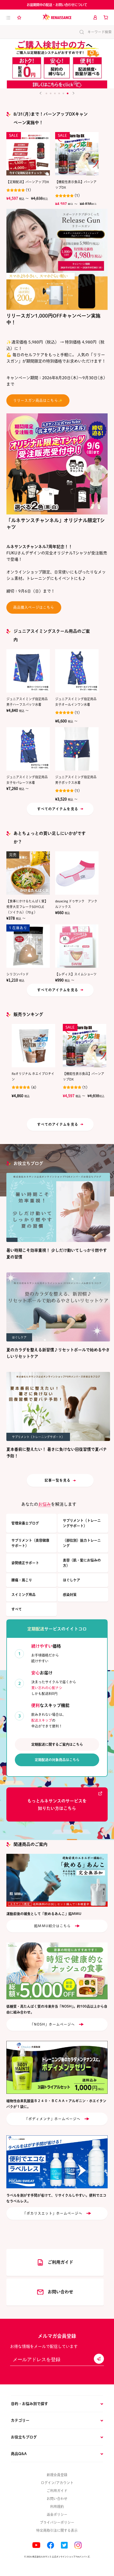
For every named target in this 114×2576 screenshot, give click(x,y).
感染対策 (70, 1595)
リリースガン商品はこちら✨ (38, 400)
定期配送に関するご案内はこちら (57, 1744)
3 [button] (55, 93)
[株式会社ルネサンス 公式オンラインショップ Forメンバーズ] (57, 17)
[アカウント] (95, 17)
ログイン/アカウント (57, 2483)
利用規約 (57, 2507)
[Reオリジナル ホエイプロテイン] (33, 1046)
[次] (73, 93)
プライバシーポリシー (57, 2522)
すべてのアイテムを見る (58, 809)
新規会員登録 (57, 2475)
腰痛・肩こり (22, 1580)
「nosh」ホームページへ (53, 2024)
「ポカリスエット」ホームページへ (53, 2213)
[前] (41, 93)
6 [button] (68, 93)
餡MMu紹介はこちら (52, 1926)
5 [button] (63, 93)
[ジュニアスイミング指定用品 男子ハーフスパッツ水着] (28, 671)
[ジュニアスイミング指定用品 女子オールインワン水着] (77, 671)
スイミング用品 (23, 1595)
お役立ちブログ (28, 1163)
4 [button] (59, 93)
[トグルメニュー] (8, 17)
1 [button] (46, 93)
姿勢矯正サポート (25, 1563)
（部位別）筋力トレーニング (82, 1543)
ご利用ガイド (57, 2491)
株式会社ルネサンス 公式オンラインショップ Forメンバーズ (61, 2557)
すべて (17, 1609)
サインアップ (99, 2359)
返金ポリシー (57, 2514)
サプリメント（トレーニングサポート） (82, 1523)
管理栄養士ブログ (25, 1523)
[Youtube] (36, 2545)
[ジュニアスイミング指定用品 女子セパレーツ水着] (28, 749)
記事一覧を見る (58, 1480)
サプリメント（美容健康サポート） (30, 1543)
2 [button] (51, 93)
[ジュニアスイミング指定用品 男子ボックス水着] (77, 749)
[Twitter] (64, 2545)
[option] (57, 63)
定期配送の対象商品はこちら (57, 1760)
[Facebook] (51, 2545)
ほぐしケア (71, 1580)
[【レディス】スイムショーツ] (77, 946)
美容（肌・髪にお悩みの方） (82, 1563)
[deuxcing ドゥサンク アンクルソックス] (77, 873)
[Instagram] (78, 2545)
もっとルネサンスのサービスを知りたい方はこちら (57, 1805)
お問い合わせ (57, 2499)
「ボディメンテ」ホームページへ (53, 2119)
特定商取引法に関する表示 (57, 2530)
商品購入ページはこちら (34, 607)
